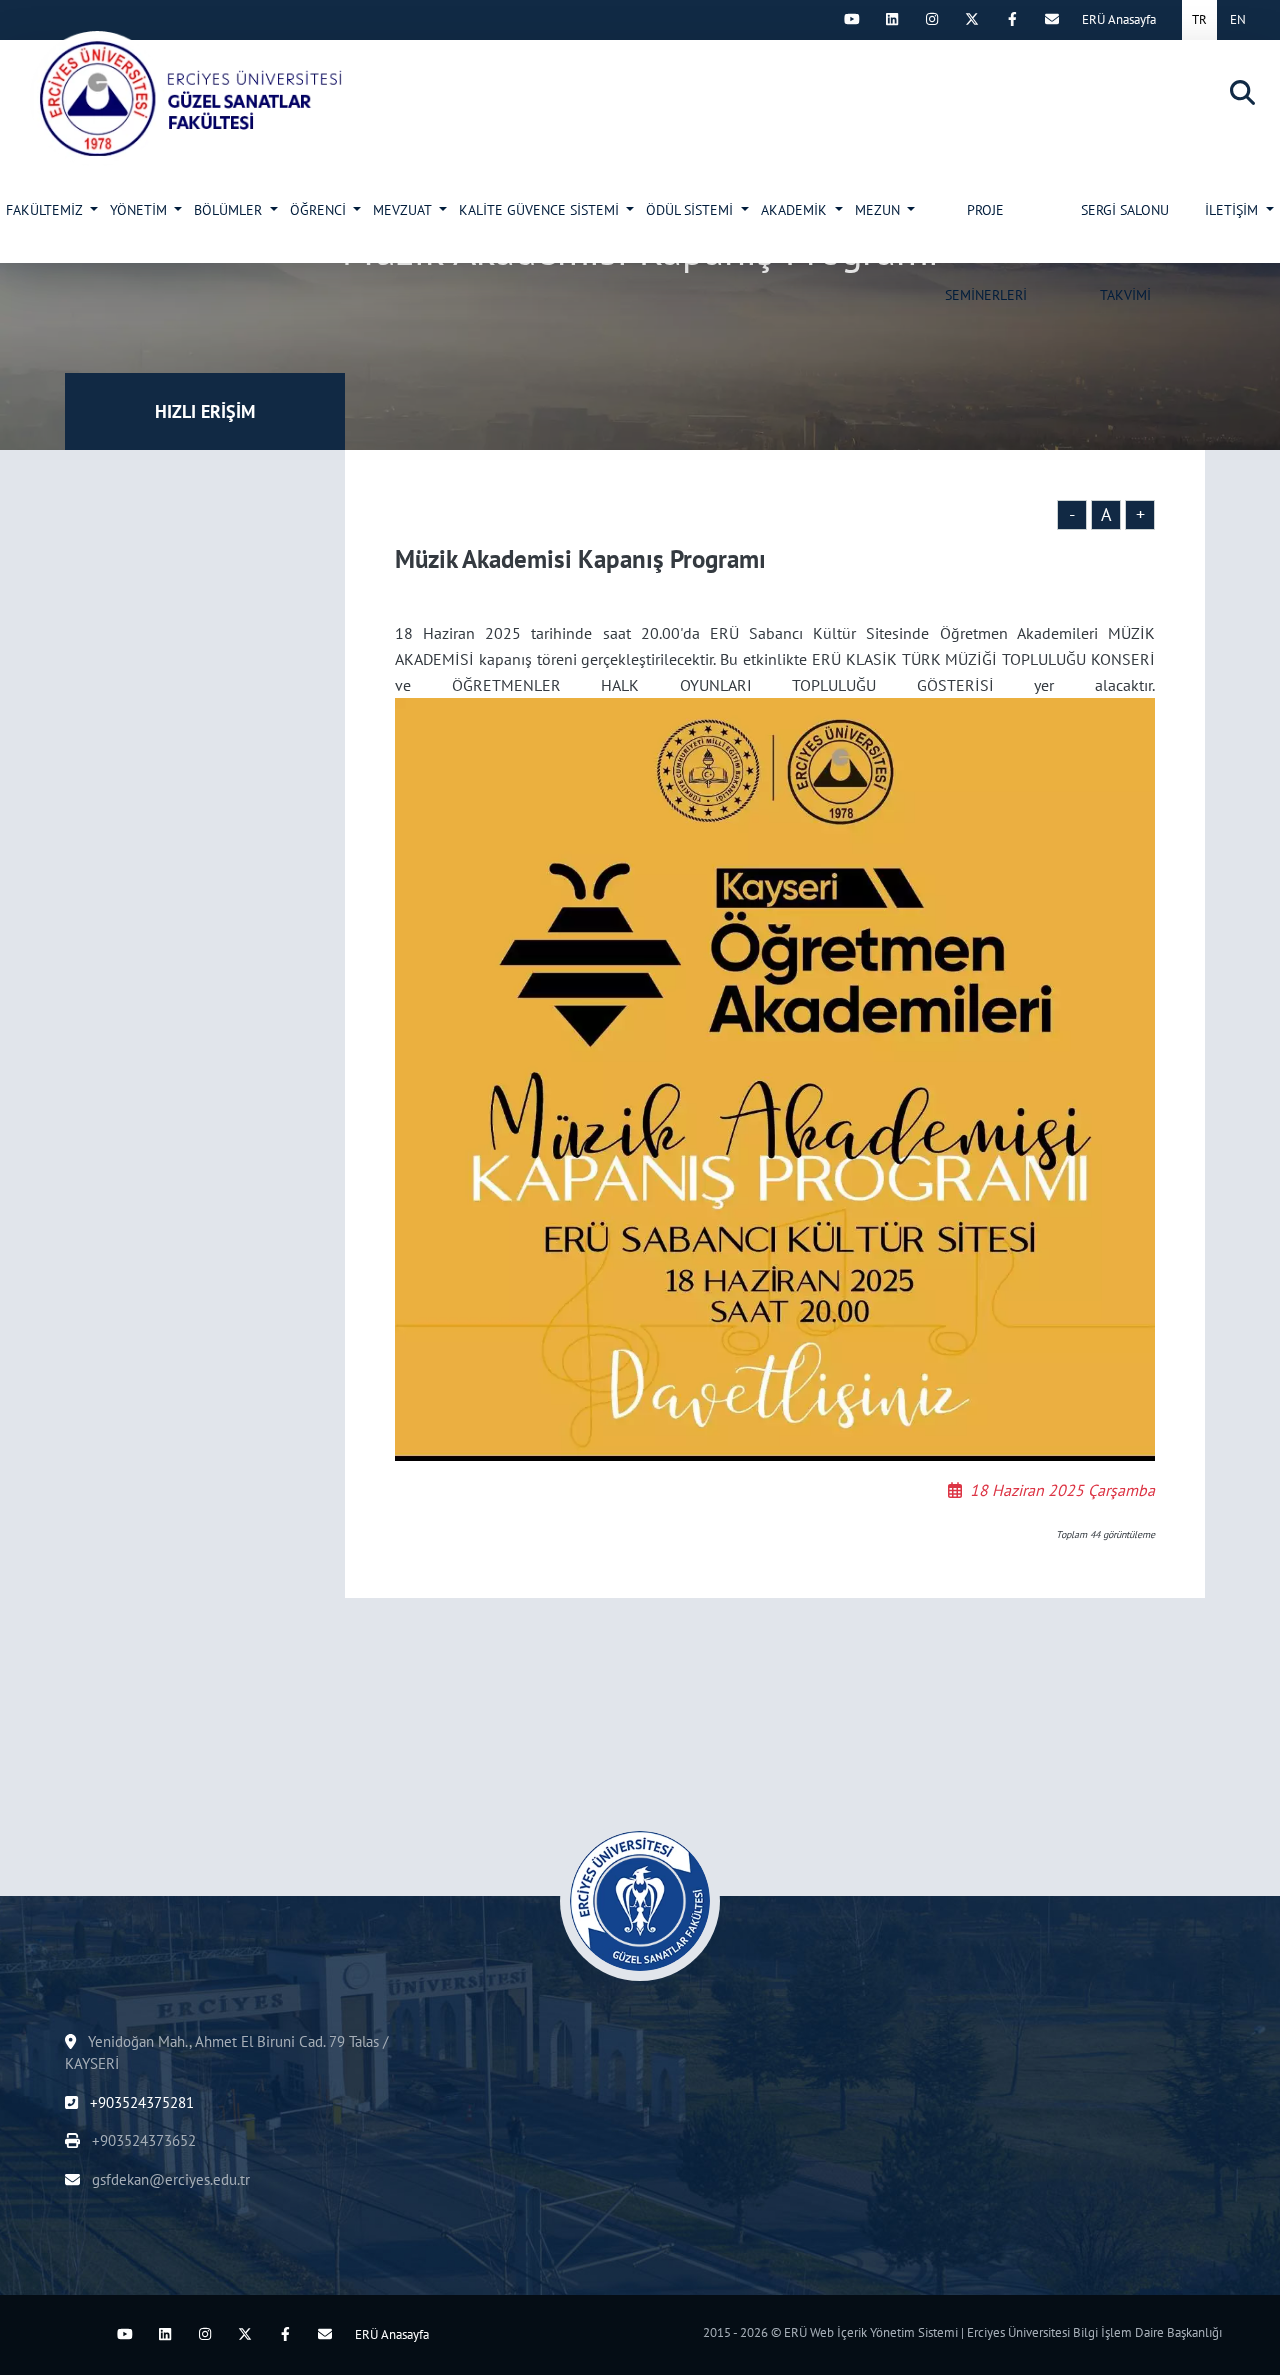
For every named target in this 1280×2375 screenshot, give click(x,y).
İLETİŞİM (1233, 210)
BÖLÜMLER (230, 210)
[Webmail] (1052, 19)
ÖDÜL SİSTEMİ (691, 210)
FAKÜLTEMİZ (46, 210)
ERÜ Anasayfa (1119, 19)
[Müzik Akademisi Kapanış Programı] (201, 98)
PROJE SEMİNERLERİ (986, 232)
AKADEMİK (796, 210)
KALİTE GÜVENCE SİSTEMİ (541, 210)
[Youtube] (852, 19)
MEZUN (879, 210)
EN (1238, 19)
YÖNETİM (140, 210)
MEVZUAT (404, 210)
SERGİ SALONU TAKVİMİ (1125, 232)
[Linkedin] (892, 19)
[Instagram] (932, 19)
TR (1199, 19)
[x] (972, 19)
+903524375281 (140, 2102)
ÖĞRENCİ (320, 210)
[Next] (812, 19)
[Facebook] (1012, 19)
